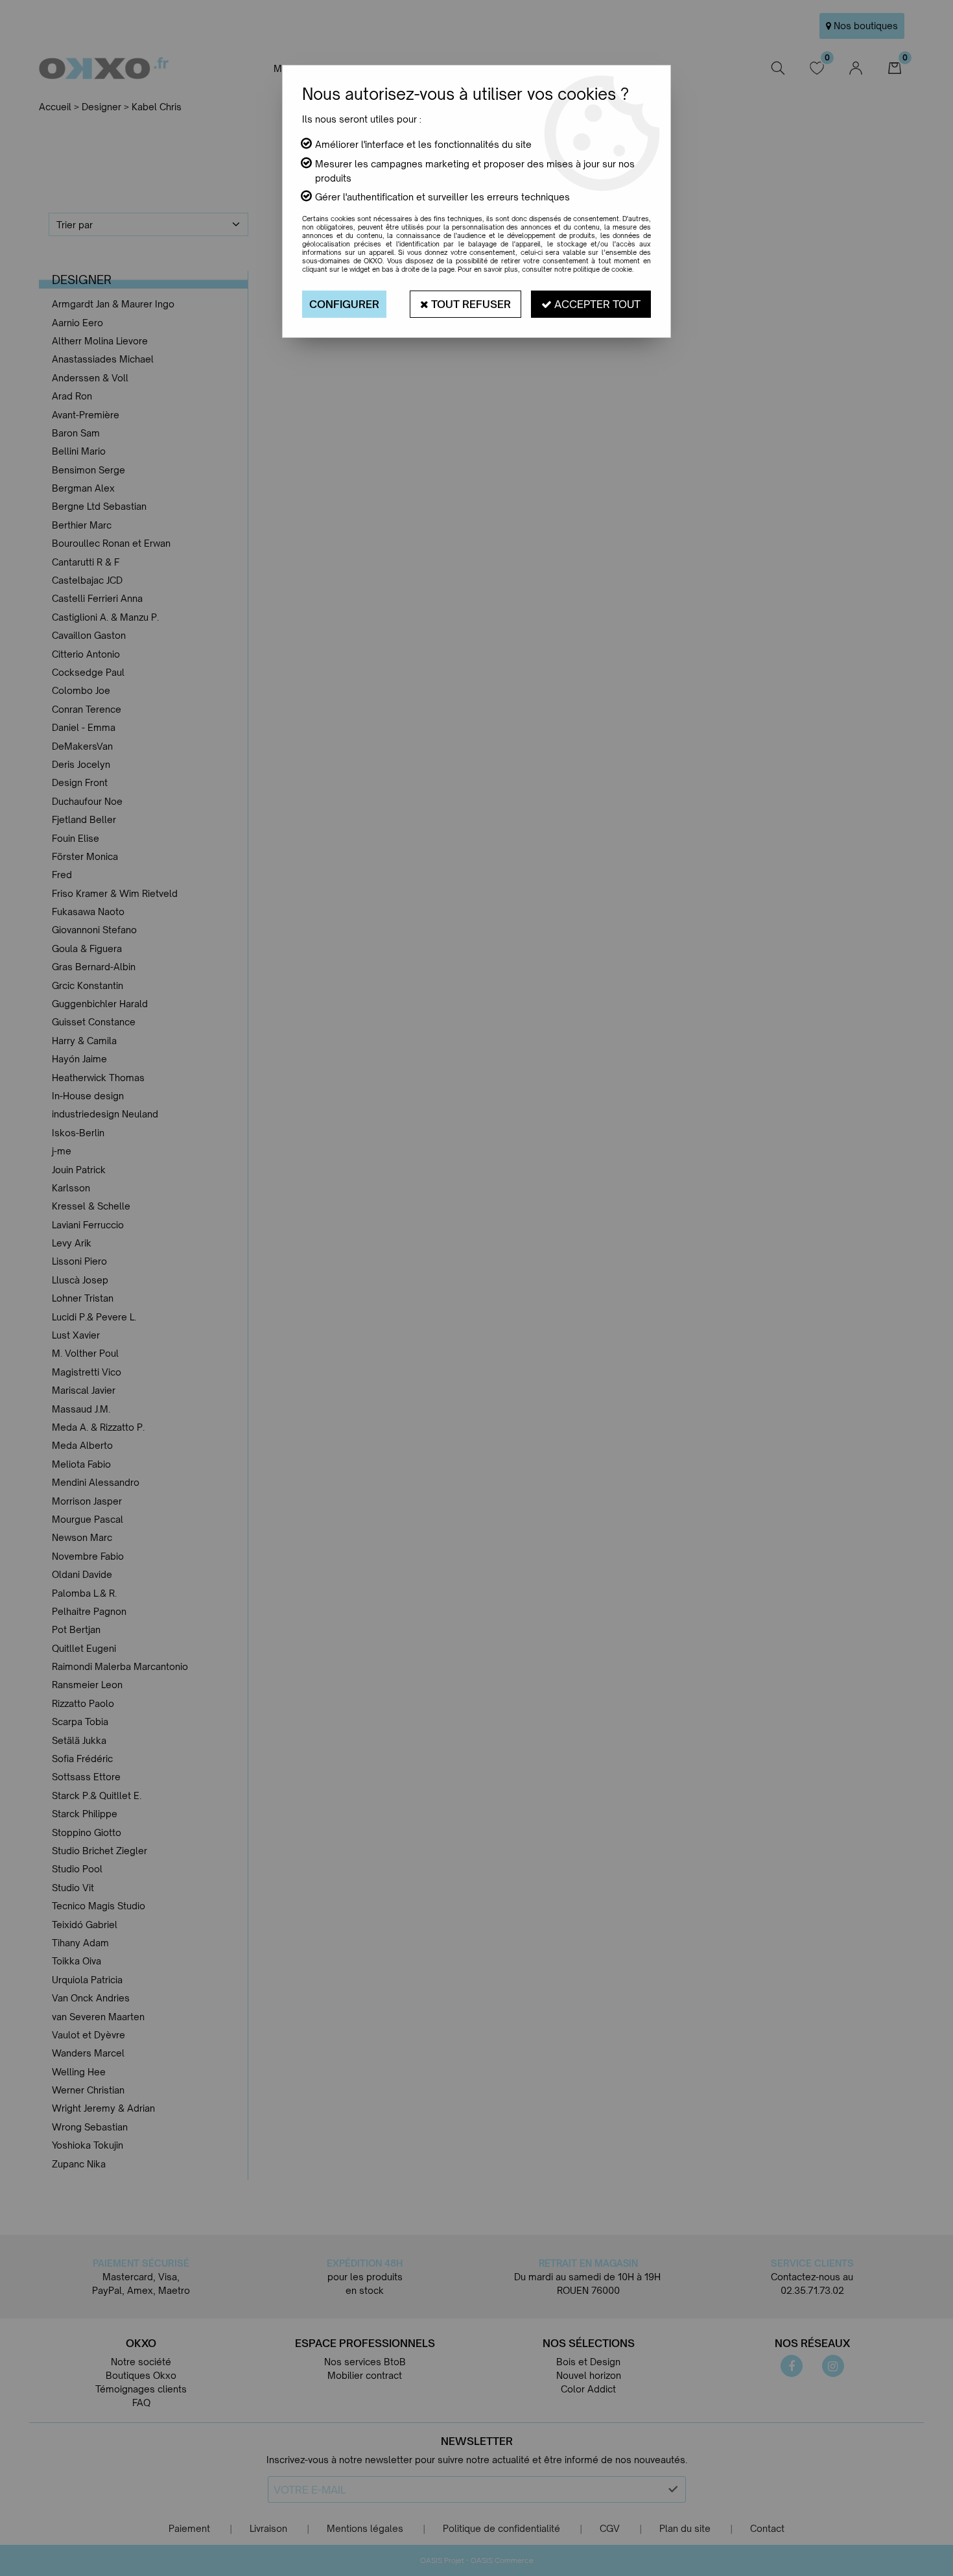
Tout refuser (470, 304)
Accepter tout (596, 304)
